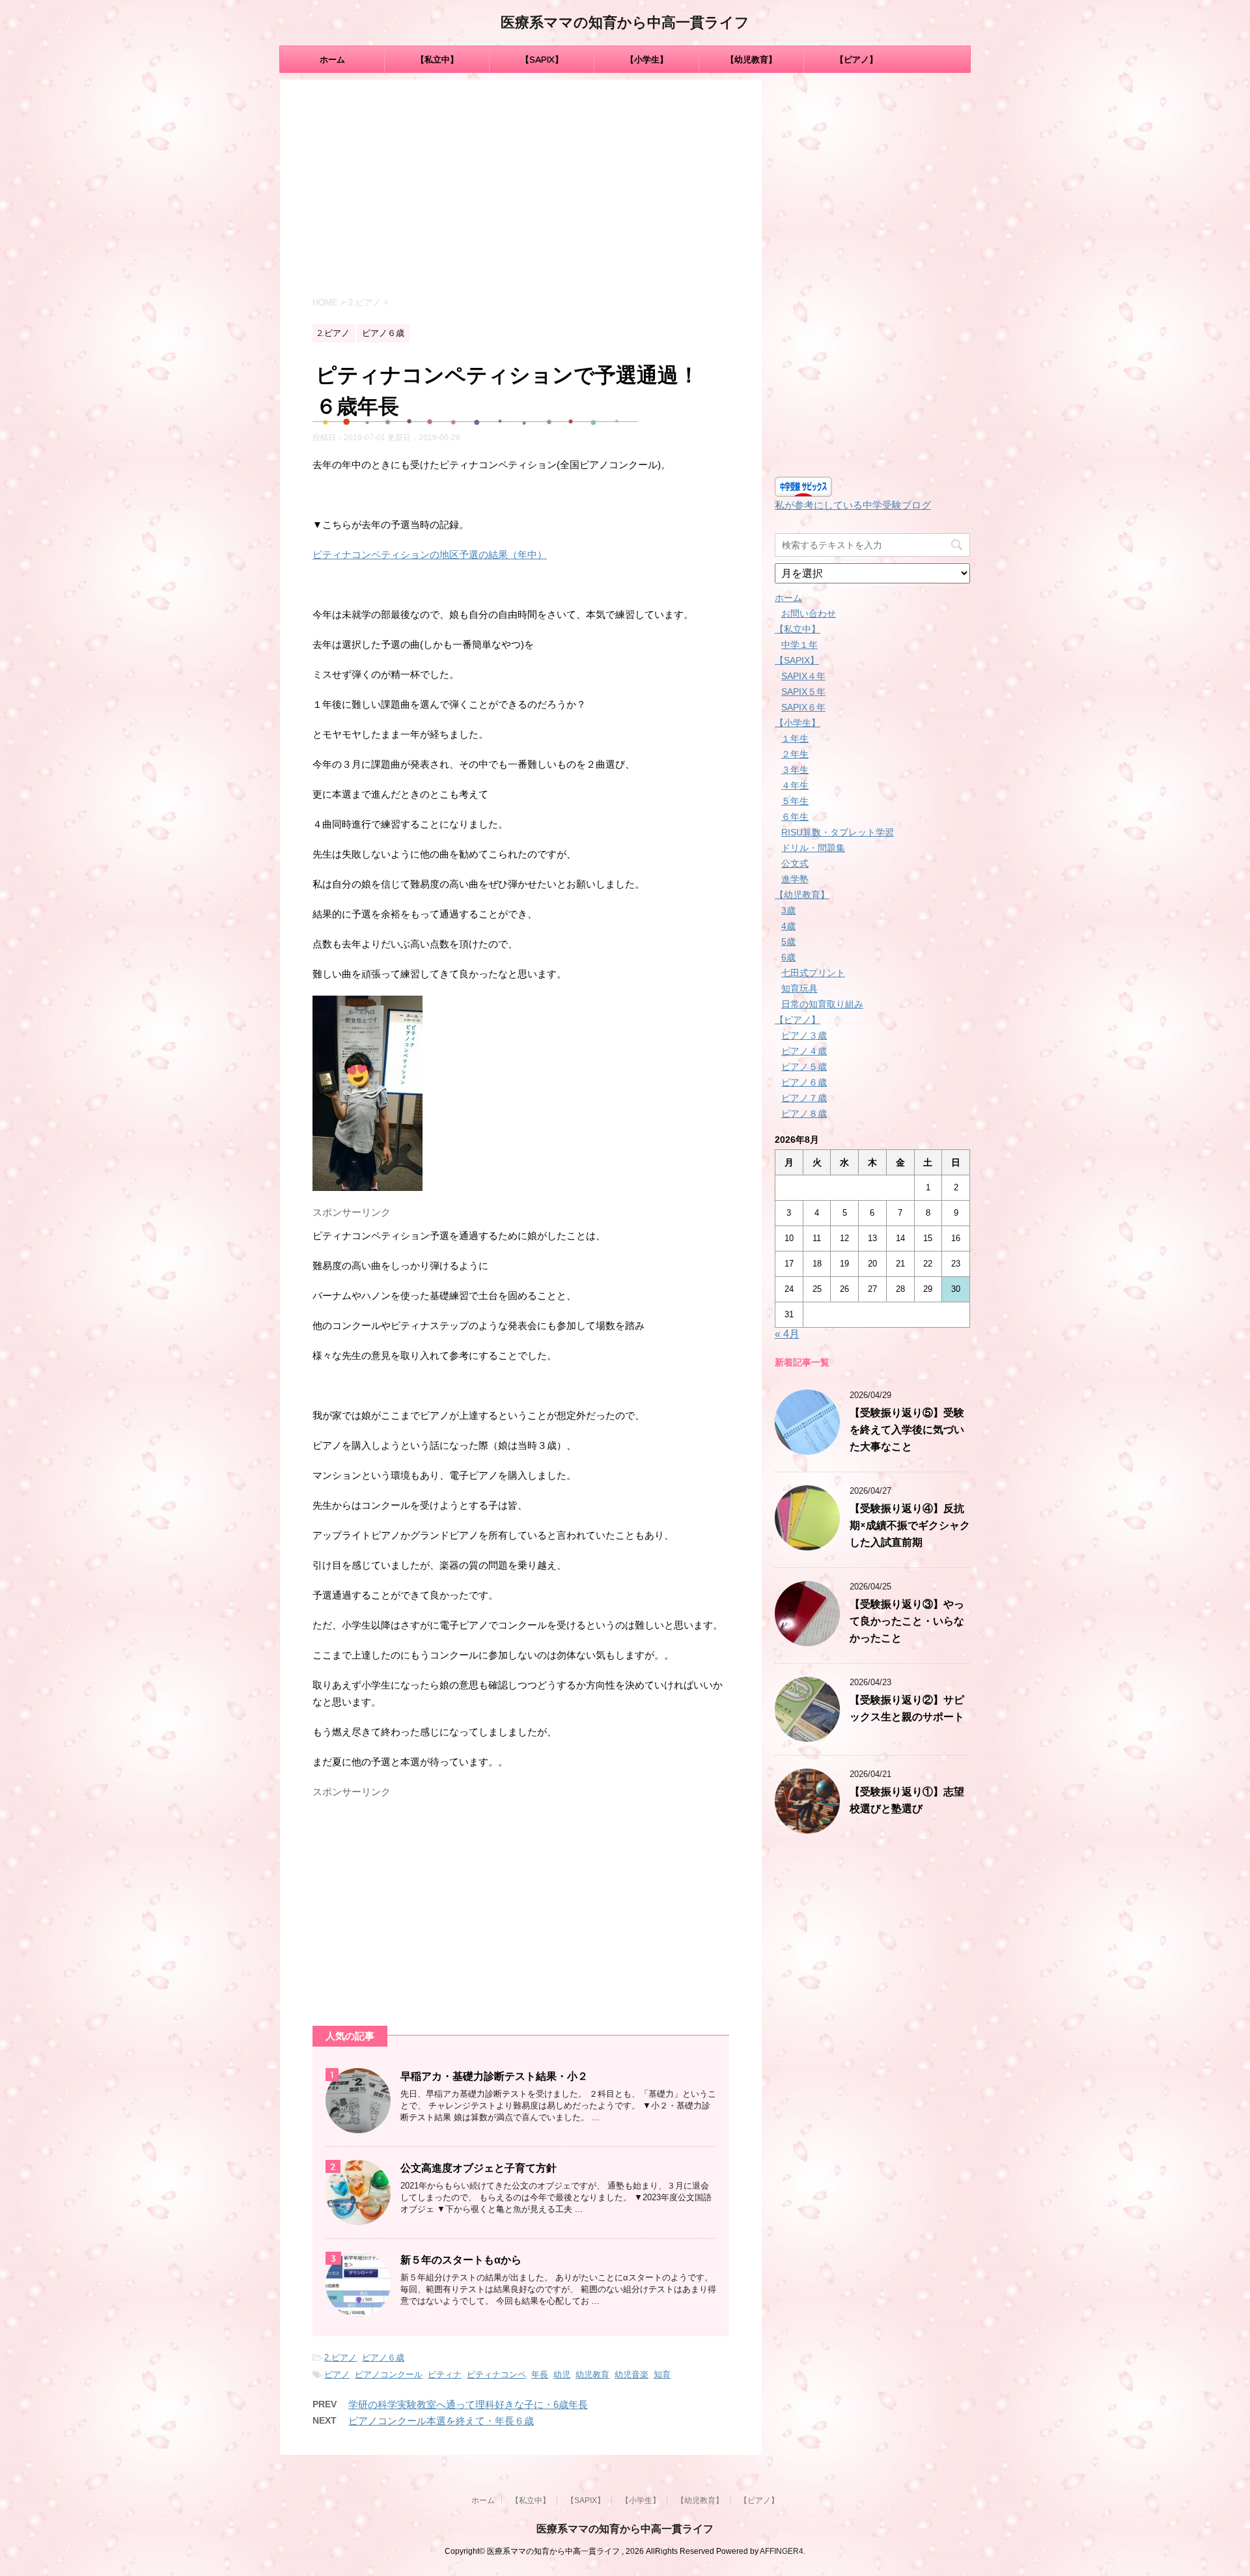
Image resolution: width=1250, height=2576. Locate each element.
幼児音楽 (632, 2374)
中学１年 (799, 645)
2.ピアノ (340, 2358)
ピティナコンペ (496, 2374)
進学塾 (795, 879)
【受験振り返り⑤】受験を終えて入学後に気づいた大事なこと (907, 1430)
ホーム (332, 59)
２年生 (795, 754)
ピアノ (337, 2374)
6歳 (788, 957)
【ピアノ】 (856, 59)
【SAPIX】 (542, 59)
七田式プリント (813, 973)
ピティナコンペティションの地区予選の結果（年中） (430, 554)
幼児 (562, 2374)
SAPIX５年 (803, 692)
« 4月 (787, 1334)
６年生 (795, 817)
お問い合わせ (809, 613)
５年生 (795, 801)
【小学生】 (647, 59)
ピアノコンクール (389, 2374)
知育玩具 (799, 988)
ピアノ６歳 (383, 2358)
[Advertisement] (521, 190)
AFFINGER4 (782, 2551)
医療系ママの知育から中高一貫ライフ (625, 22)
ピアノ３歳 (804, 1035)
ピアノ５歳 (804, 1067)
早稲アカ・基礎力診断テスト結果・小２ (494, 2076)
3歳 (788, 910)
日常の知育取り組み (822, 1004)
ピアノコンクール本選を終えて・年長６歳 (441, 2421)
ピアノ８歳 (804, 1113)
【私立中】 (437, 59)
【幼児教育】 (751, 59)
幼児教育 (592, 2374)
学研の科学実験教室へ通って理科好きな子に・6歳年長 (468, 2404)
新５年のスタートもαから (461, 2260)
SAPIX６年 (803, 707)
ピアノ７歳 (804, 1098)
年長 (540, 2374)
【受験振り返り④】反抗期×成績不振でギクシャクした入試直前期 (910, 1525)
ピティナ (445, 2374)
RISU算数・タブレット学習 (838, 832)
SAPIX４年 (803, 676)
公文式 (795, 863)
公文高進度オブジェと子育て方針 (479, 2168)
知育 (662, 2374)
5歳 (788, 942)
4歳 (788, 926)
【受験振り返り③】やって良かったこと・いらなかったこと (907, 1621)
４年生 (795, 785)
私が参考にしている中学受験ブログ (853, 505)
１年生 (795, 738)
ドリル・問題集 (813, 848)
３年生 (795, 770)
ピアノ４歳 (804, 1051)
